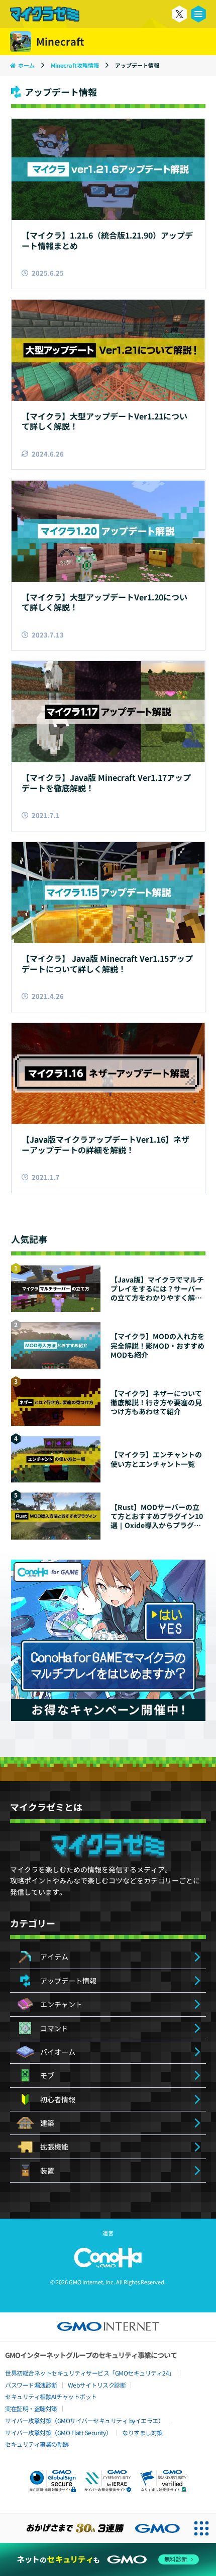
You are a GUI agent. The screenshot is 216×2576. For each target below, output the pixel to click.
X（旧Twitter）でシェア (179, 14)
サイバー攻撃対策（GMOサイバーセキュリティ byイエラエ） (84, 2420)
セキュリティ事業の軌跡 (37, 2444)
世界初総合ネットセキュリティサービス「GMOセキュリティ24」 (90, 2373)
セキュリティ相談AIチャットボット (51, 2396)
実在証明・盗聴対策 (31, 2408)
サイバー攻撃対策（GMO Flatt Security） (58, 2432)
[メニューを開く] (198, 14)
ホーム (26, 65)
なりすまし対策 (142, 2432)
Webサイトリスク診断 (97, 2385)
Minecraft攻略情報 (76, 65)
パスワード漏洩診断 (31, 2385)
